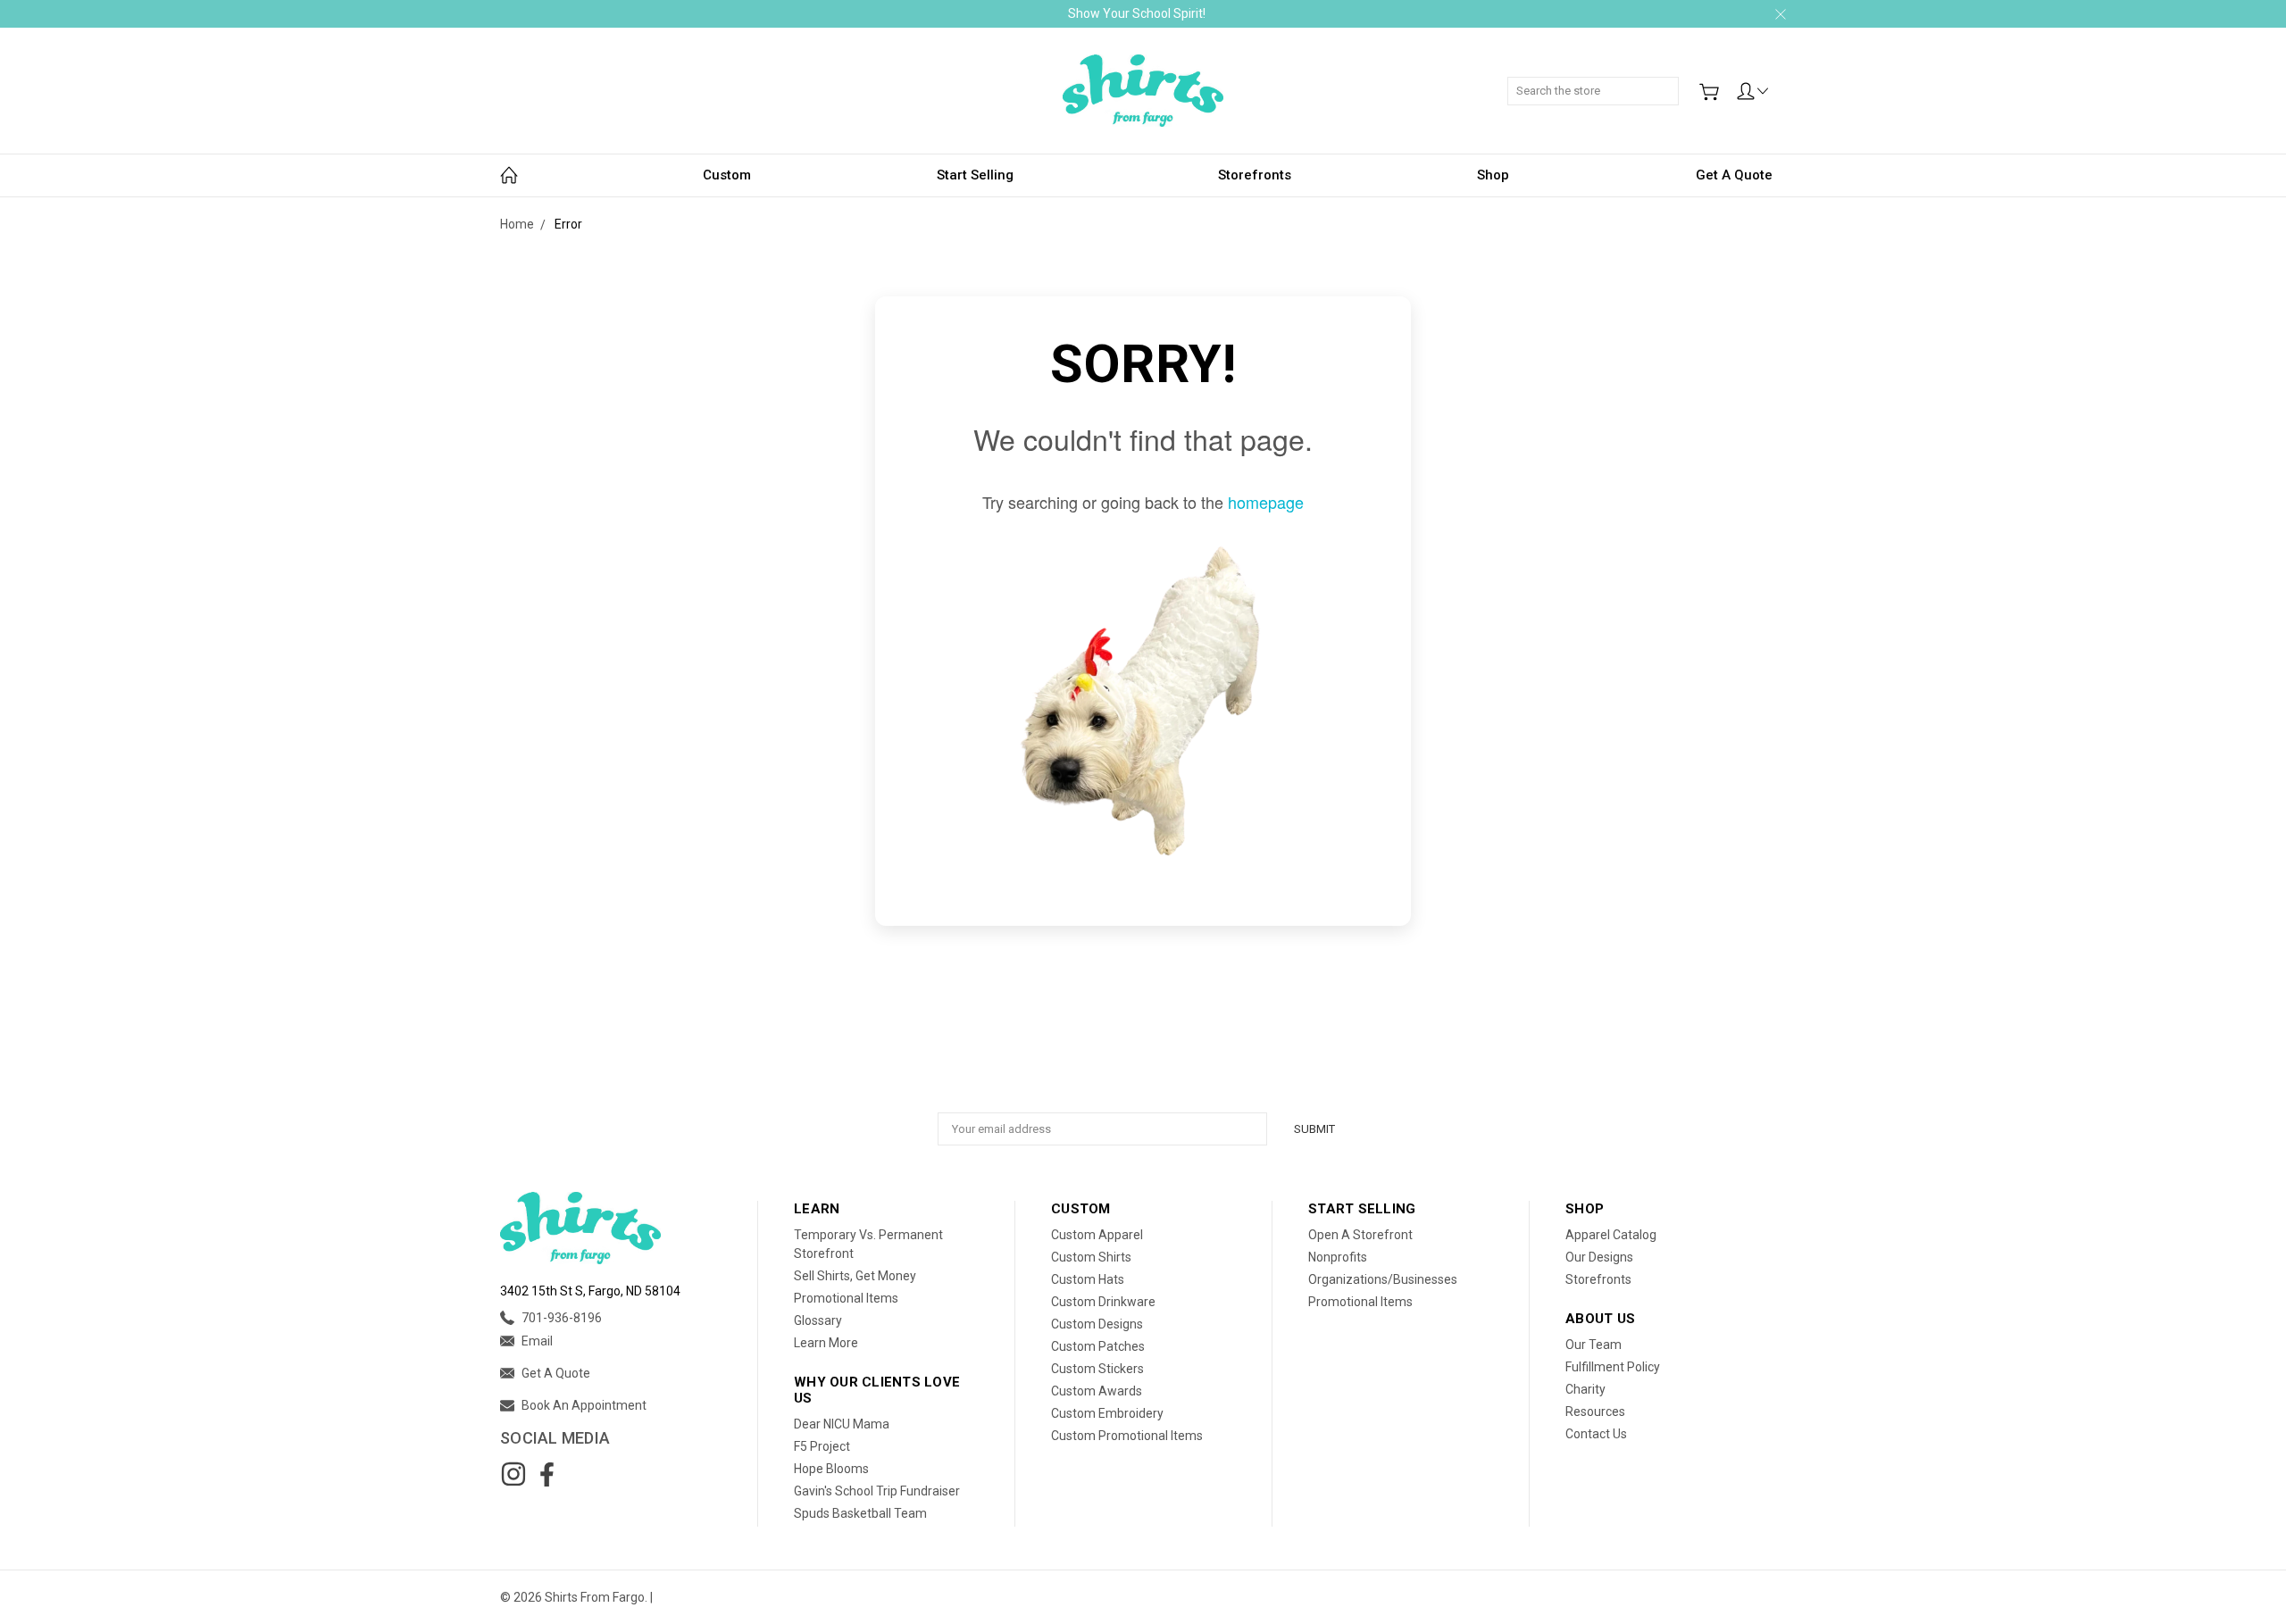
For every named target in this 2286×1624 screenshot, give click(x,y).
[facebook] (546, 1474)
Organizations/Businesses (1383, 1279)
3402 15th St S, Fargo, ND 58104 (590, 1291)
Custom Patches (1098, 1346)
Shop (1493, 175)
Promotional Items (846, 1298)
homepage (1266, 502)
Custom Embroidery (1107, 1413)
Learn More (826, 1343)
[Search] (1673, 81)
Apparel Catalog (1611, 1235)
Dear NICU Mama (842, 1424)
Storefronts (1255, 175)
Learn (817, 1209)
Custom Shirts (1091, 1257)
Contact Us (1596, 1434)
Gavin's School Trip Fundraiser (877, 1491)
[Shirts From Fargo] (1143, 91)
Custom (727, 175)
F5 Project (822, 1446)
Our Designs (1599, 1257)
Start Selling (975, 175)
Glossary (818, 1320)
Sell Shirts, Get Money (855, 1276)
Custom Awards (1097, 1391)
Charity (1585, 1389)
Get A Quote (1734, 175)
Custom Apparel (1097, 1235)
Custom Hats (1088, 1279)
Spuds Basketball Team (860, 1513)
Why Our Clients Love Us (877, 1390)
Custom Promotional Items (1127, 1436)
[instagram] (513, 1474)
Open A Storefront (1360, 1235)
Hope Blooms (831, 1469)
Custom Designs (1097, 1324)
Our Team (1594, 1345)
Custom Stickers (1097, 1369)
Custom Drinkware (1103, 1302)
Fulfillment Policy (1613, 1367)
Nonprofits (1338, 1257)
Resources (1595, 1412)
